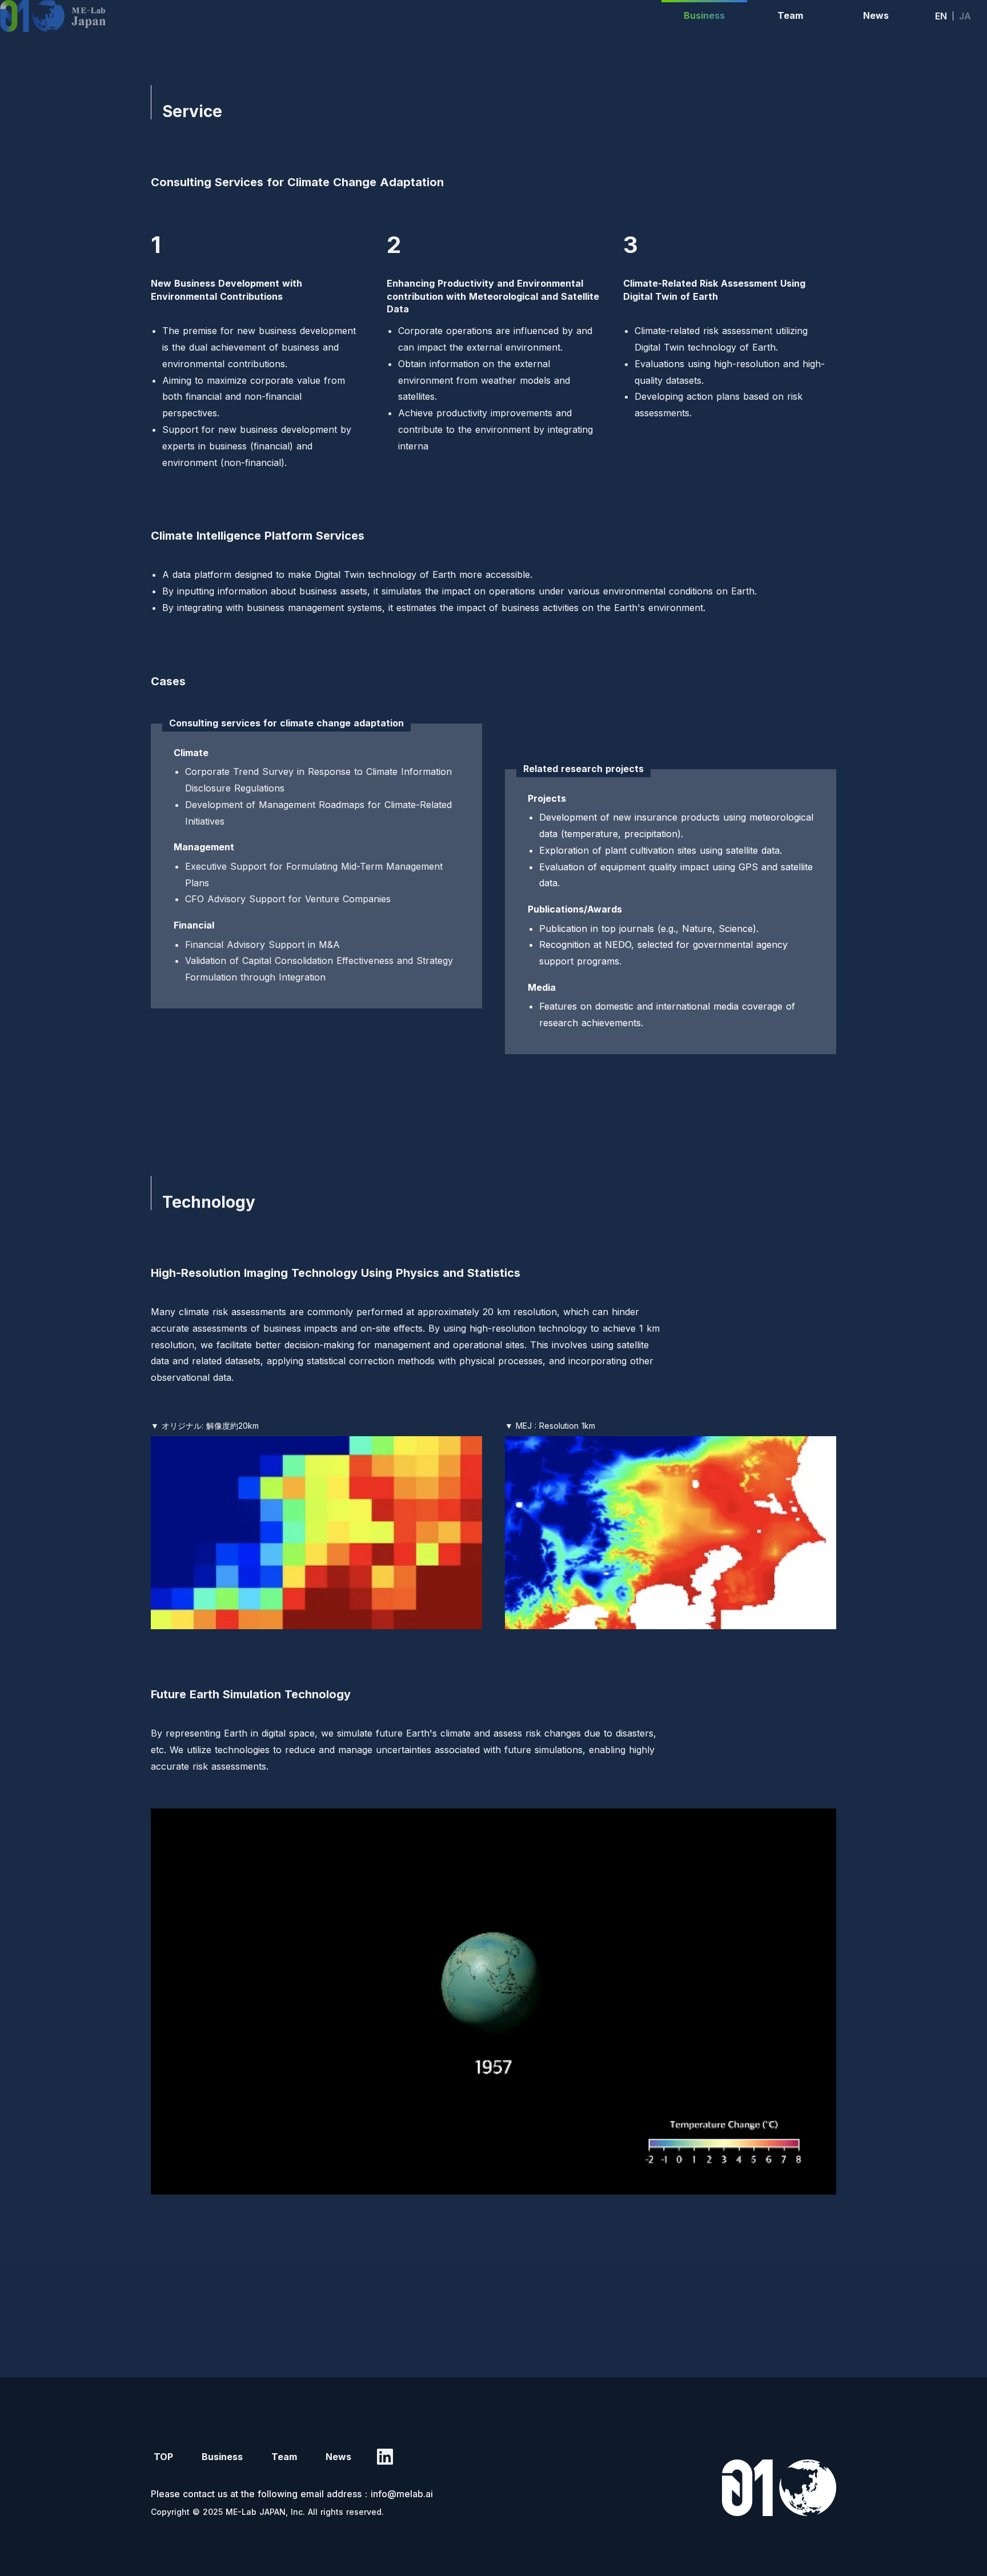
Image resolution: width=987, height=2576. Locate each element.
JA (965, 16)
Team (284, 2457)
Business (222, 2457)
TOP (163, 2457)
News (338, 2457)
